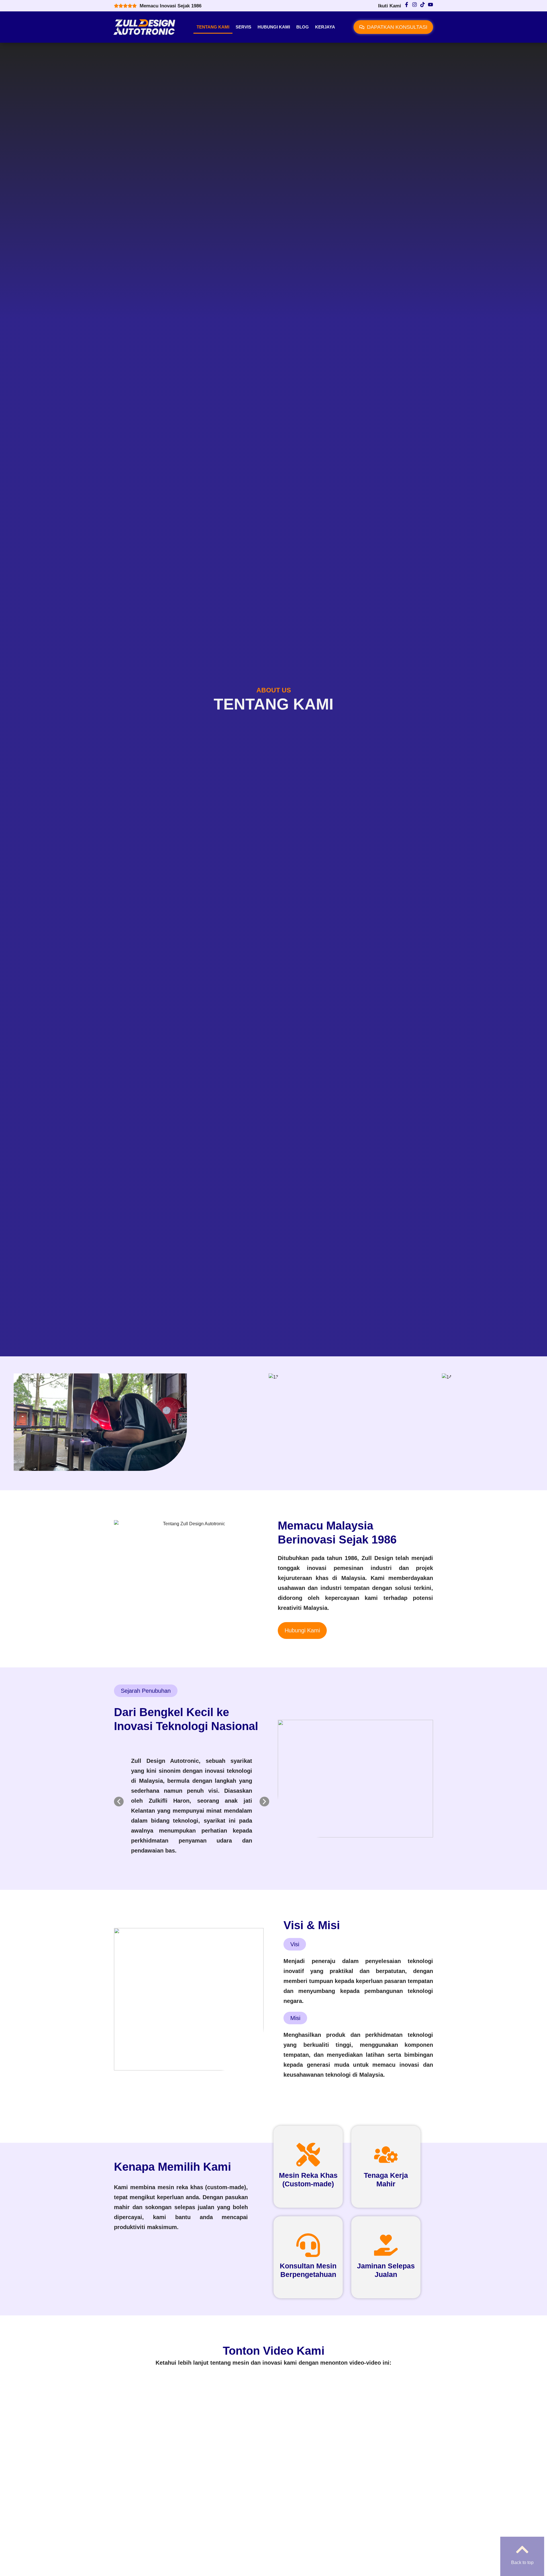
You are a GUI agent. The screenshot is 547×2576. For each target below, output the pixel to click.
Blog (303, 27)
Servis (243, 27)
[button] (119, 1802)
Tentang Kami (213, 27)
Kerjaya (325, 27)
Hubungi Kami (274, 27)
